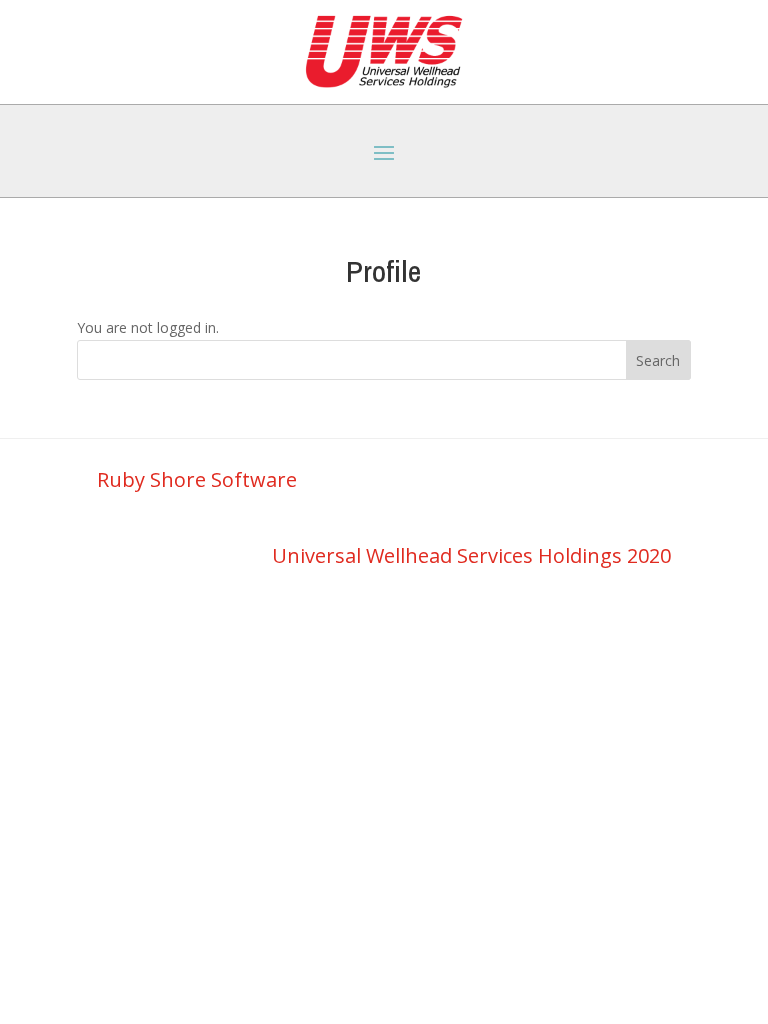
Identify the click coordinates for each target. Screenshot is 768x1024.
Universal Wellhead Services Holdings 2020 (471, 555)
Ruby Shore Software (197, 479)
